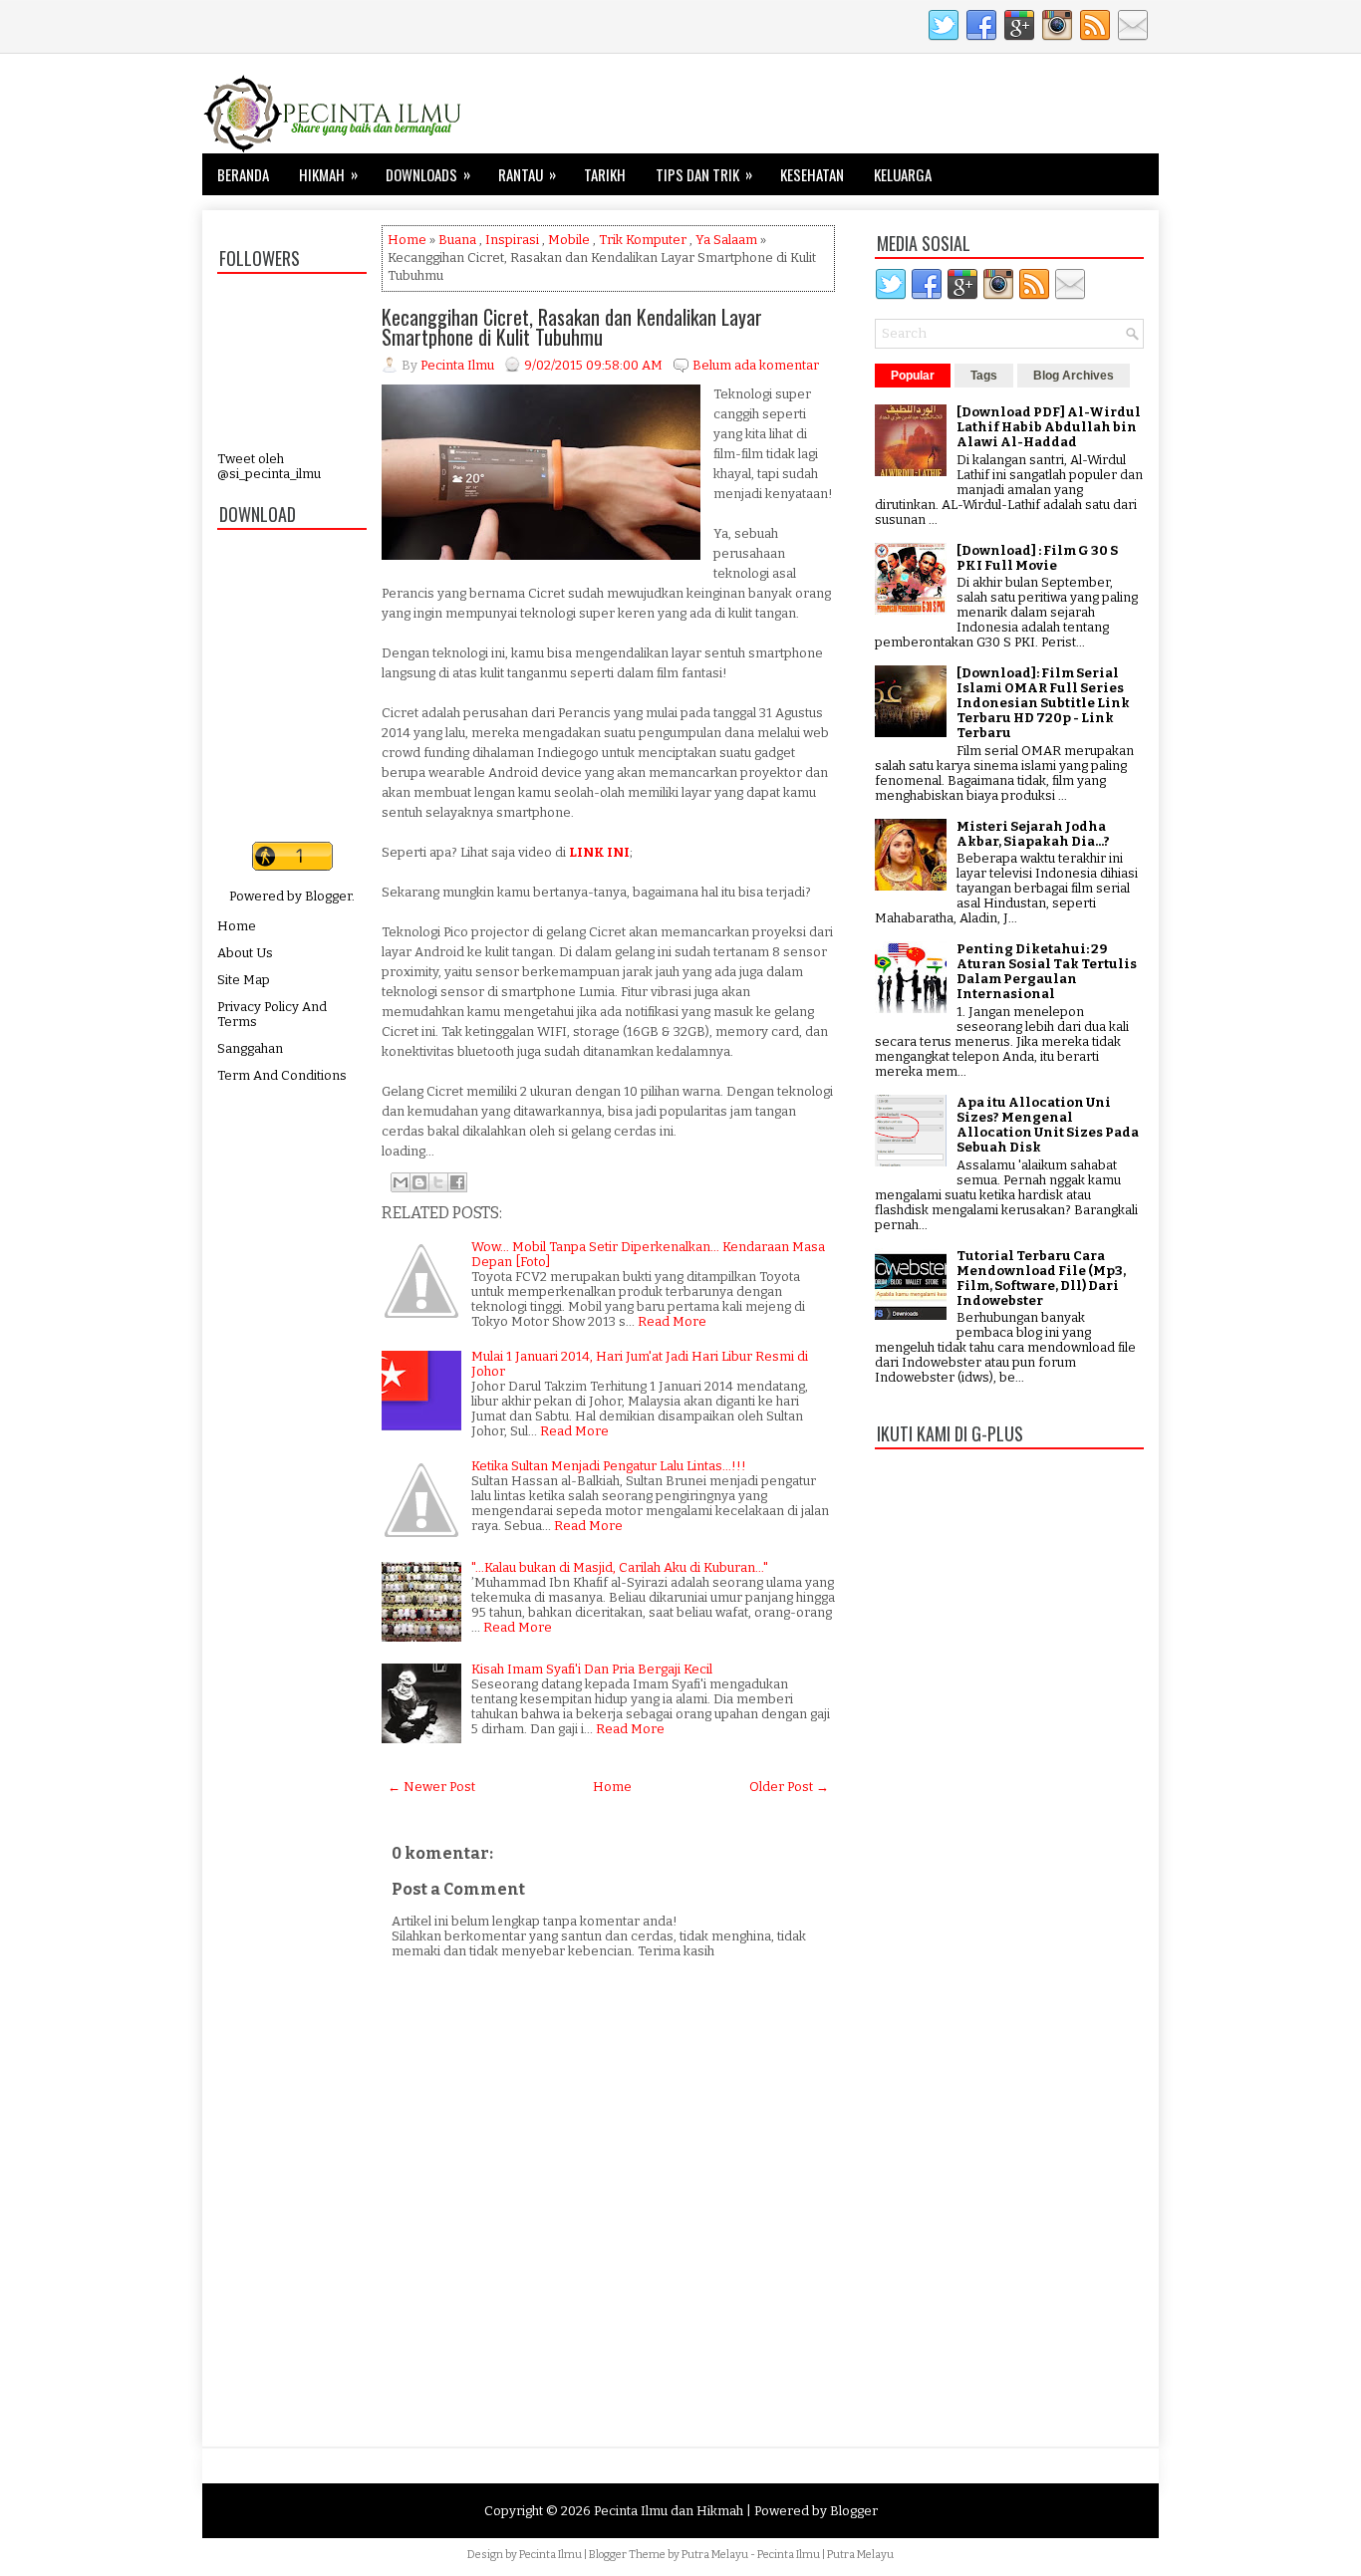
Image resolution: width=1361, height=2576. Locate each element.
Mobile (569, 240)
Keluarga (903, 174)
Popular (913, 376)
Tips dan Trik (704, 174)
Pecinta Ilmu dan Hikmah (669, 2511)
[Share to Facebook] (457, 1182)
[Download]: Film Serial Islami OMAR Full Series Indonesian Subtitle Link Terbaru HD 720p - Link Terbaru (1043, 703)
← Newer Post (431, 1787)
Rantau (527, 174)
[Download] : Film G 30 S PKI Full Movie (1037, 558)
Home (237, 926)
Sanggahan (250, 1048)
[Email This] (401, 1182)
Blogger (328, 896)
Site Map (244, 980)
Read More (672, 1321)
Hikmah (328, 174)
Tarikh (605, 174)
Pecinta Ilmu (550, 2555)
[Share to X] (438, 1182)
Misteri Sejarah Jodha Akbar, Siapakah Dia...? (1033, 834)
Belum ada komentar (756, 365)
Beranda (243, 174)
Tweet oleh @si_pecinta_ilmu (269, 466)
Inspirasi (512, 240)
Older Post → (789, 1787)
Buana (457, 240)
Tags (984, 376)
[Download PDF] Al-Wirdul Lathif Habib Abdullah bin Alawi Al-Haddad (1049, 427)
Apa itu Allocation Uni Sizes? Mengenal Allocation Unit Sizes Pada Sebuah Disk (1048, 1125)
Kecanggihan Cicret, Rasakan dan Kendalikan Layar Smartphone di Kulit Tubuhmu (572, 327)
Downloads (428, 174)
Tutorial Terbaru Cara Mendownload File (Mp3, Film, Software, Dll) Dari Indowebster (1041, 1278)
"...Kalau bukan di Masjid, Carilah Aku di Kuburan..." (620, 1567)
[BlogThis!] (419, 1182)
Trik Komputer (643, 240)
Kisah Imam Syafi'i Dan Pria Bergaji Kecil (592, 1669)
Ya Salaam (726, 240)
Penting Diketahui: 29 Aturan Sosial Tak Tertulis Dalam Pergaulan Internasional (1047, 971)
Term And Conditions (282, 1075)
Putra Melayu (715, 2555)
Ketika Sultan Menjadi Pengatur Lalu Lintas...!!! (609, 1466)
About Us (245, 953)
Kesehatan (812, 174)
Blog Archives (1074, 376)
